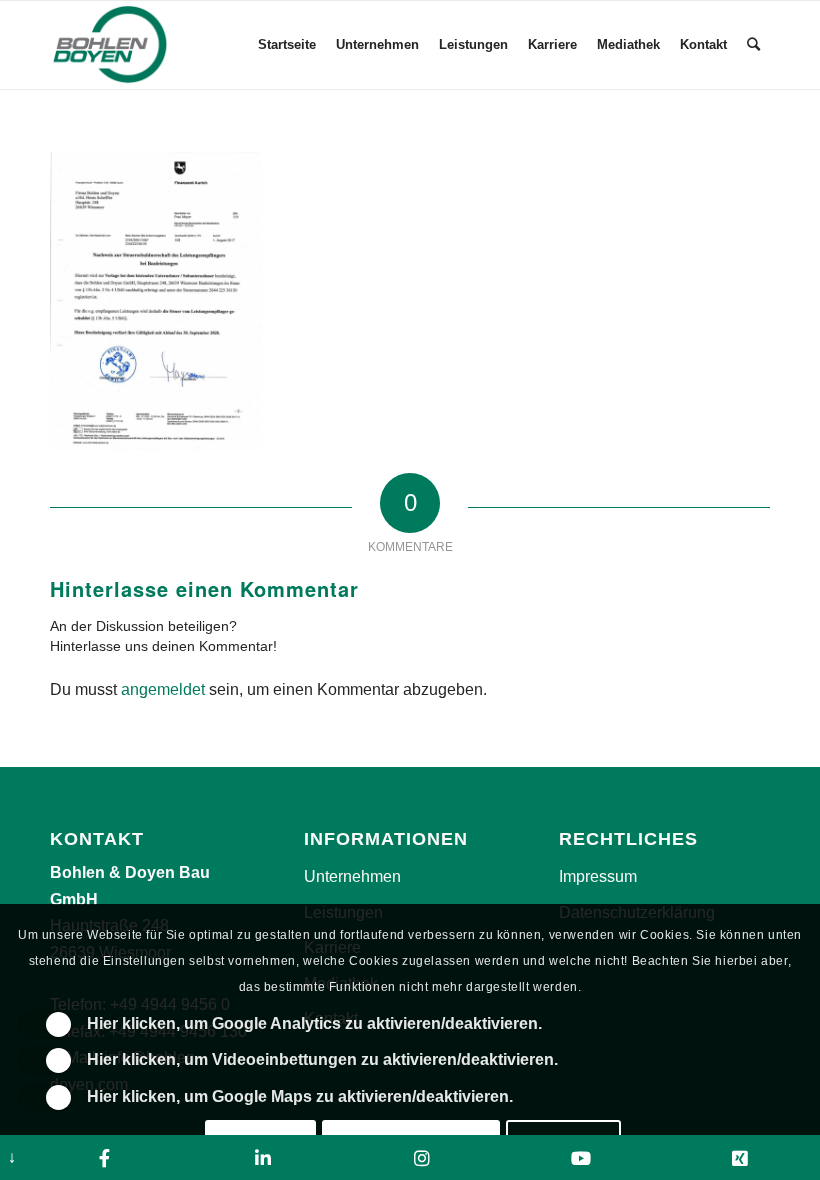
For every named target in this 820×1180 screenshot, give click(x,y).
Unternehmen (352, 876)
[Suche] (753, 45)
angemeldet (163, 689)
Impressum (598, 876)
